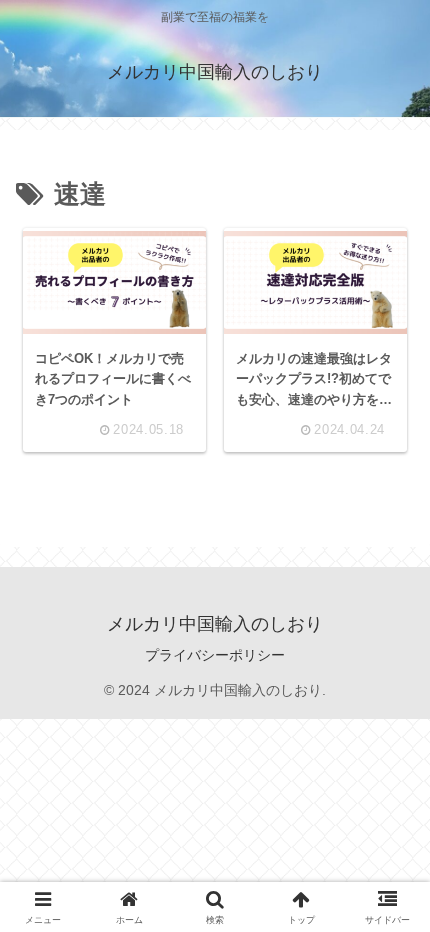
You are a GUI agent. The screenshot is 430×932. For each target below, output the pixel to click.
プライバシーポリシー (215, 655)
